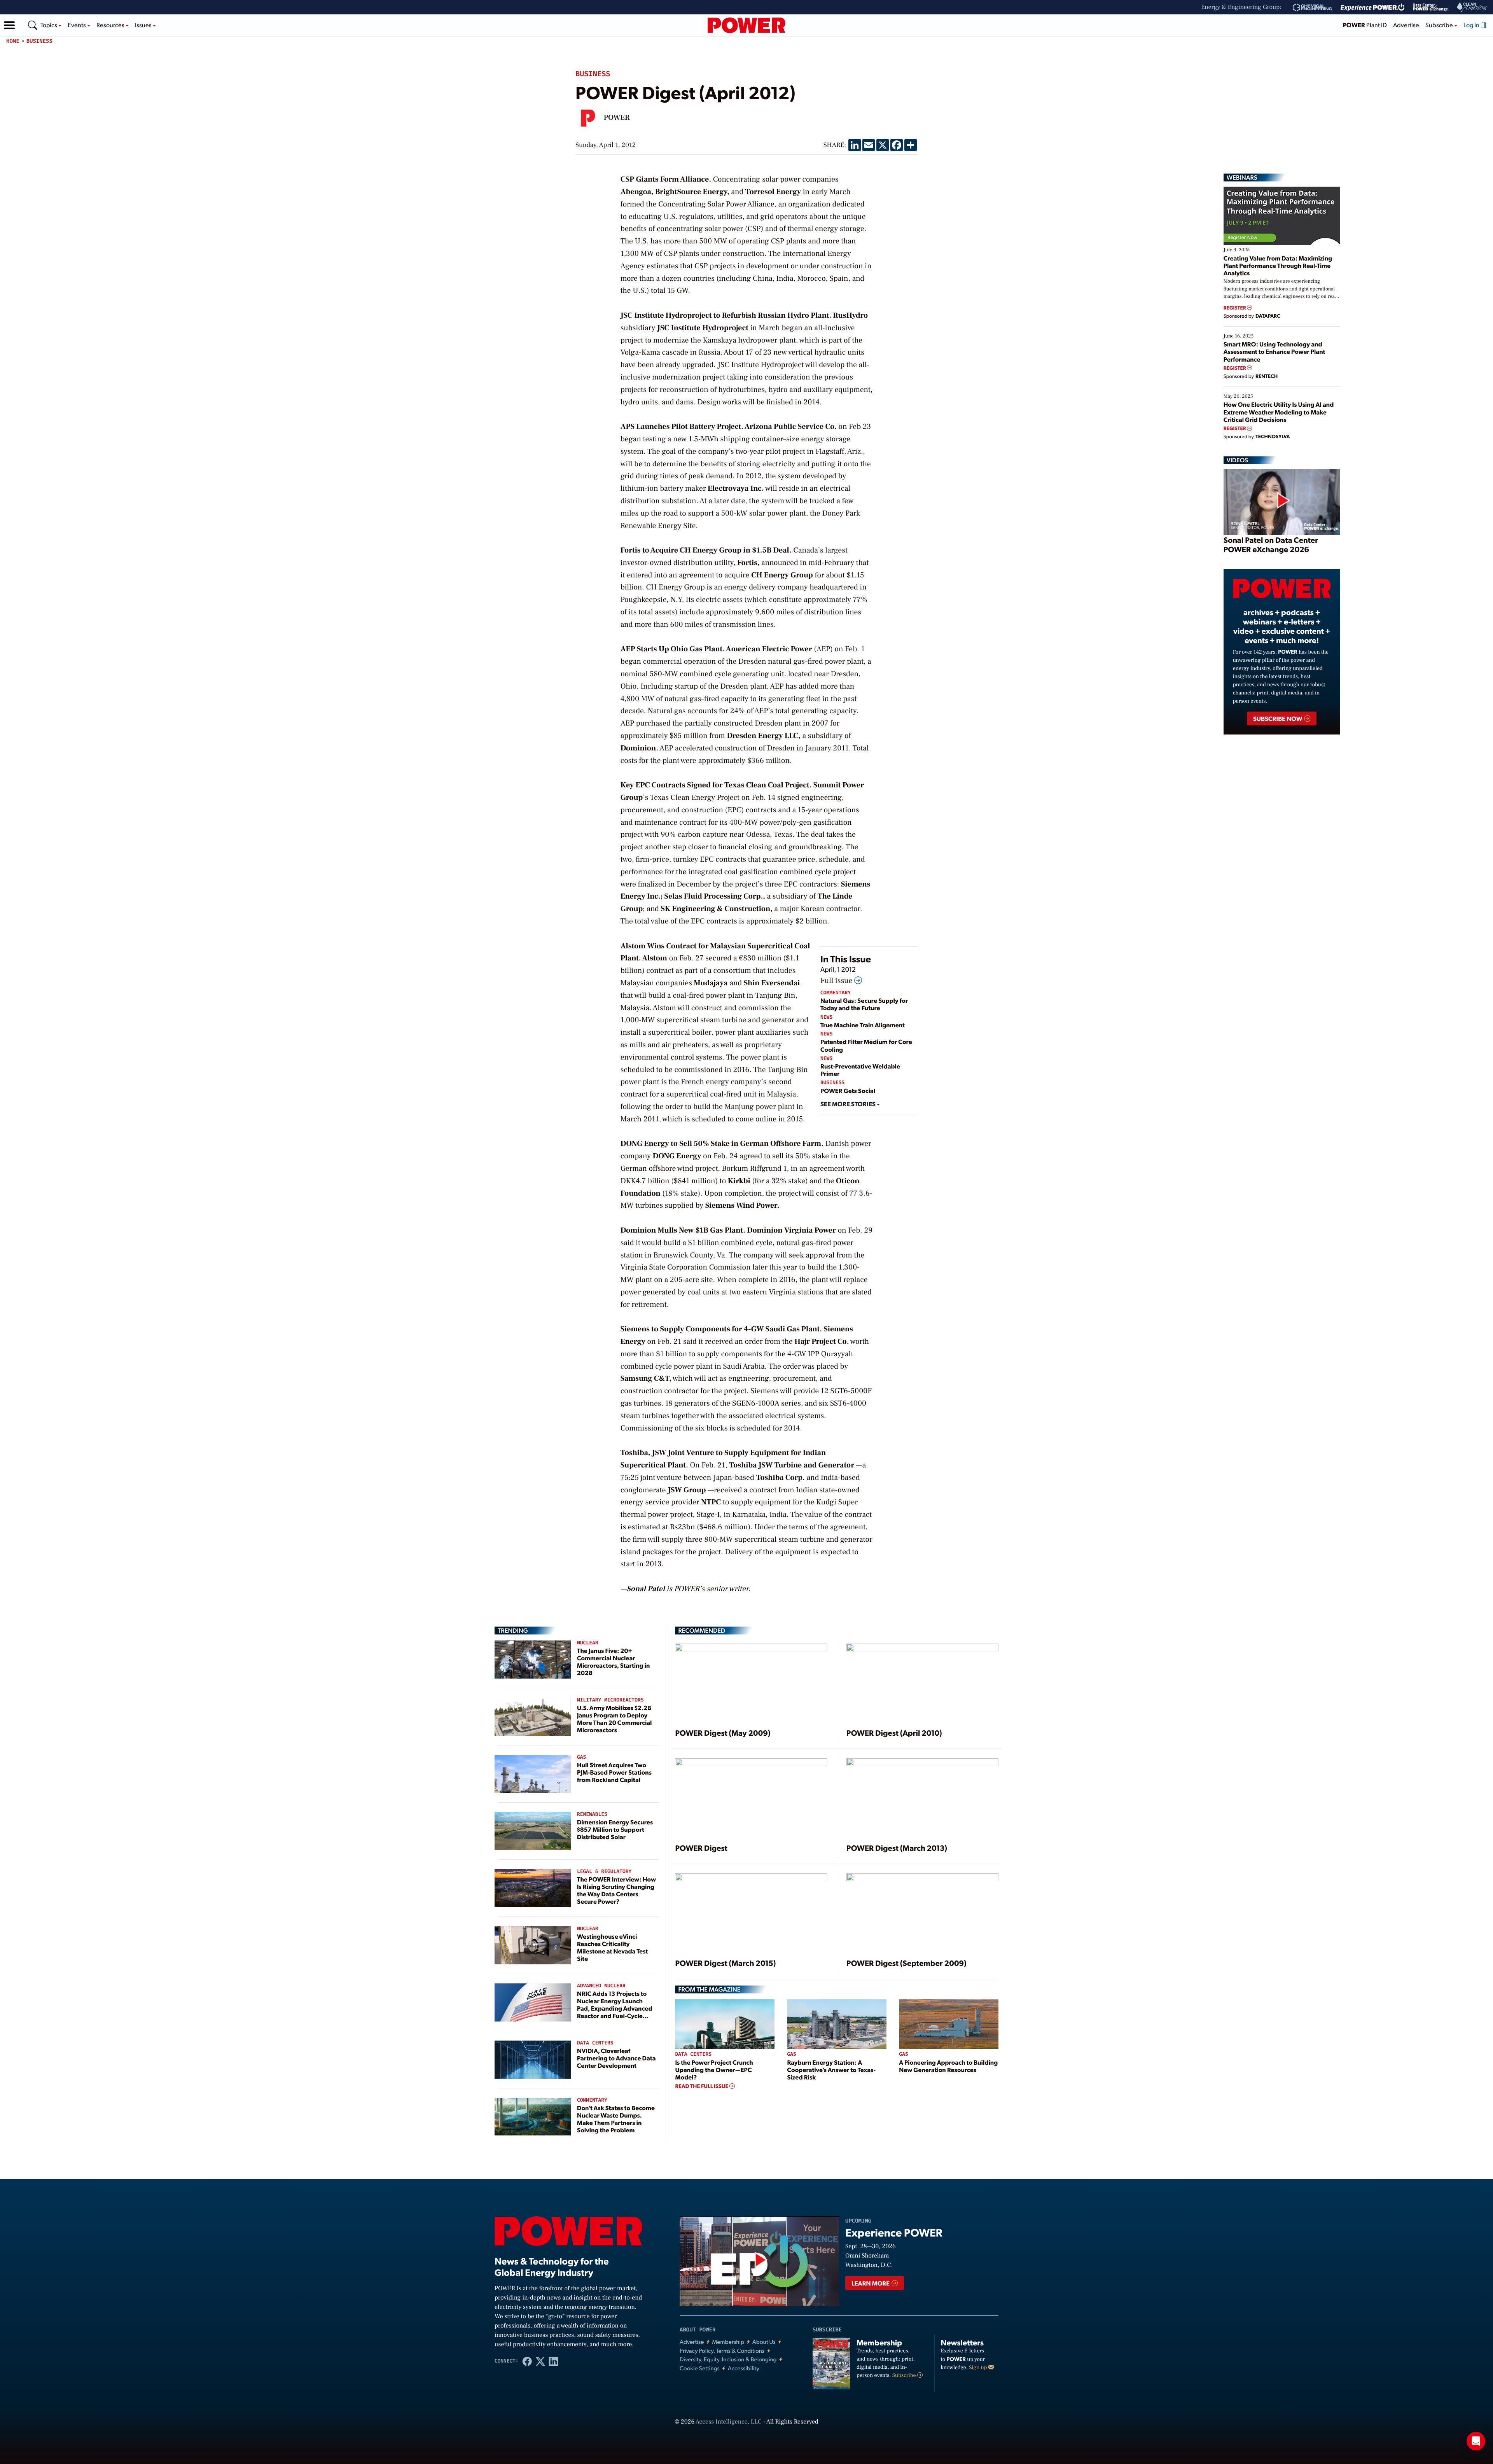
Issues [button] (144, 25)
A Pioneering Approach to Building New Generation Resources (948, 2066)
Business (39, 41)
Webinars (1242, 177)
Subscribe (905, 2375)
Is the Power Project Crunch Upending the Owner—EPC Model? (714, 2070)
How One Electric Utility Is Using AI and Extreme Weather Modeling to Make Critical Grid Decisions (1279, 412)
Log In (1472, 25)
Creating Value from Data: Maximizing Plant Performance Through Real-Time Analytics (1278, 265)
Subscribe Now (1278, 718)
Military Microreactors (610, 1700)
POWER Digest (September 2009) (906, 1963)
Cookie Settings (700, 2368)
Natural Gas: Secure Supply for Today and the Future (864, 1004)
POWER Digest (701, 1848)
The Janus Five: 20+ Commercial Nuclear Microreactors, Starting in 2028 (613, 1662)
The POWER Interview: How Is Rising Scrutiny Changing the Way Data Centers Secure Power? (616, 1890)
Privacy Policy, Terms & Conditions (722, 2351)
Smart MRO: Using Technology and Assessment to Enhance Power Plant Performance (1274, 351)
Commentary (836, 993)
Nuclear (588, 1643)
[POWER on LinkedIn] (554, 2361)
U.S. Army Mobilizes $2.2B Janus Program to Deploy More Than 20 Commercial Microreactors (615, 1719)
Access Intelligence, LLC (729, 2422)
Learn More (871, 2283)
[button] (9, 25)
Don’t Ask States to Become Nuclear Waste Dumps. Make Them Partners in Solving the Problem (616, 2119)
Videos (1237, 460)
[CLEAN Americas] (1472, 7)
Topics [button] (49, 25)
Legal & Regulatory (604, 1872)
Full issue (837, 981)
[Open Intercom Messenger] (1476, 2441)
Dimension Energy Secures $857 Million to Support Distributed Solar (615, 1829)
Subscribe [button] (1440, 25)
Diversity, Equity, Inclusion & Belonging (728, 2359)
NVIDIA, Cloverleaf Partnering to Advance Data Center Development (616, 2058)
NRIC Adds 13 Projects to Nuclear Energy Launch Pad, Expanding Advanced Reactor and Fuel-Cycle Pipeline (615, 2008)
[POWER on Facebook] (527, 2361)
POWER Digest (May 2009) (723, 1733)
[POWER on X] (540, 2361)
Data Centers (595, 2043)
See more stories (849, 1104)
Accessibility (744, 2368)
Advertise (1406, 25)
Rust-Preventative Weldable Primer (860, 1070)
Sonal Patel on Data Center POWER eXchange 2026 (1271, 544)
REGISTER (1235, 308)
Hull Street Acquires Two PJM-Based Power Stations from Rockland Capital (614, 1772)
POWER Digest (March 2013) (897, 1848)
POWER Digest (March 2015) (725, 1963)
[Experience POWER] (1373, 7)
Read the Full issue (702, 2086)
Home (13, 41)
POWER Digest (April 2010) (894, 1733)
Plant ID (1365, 25)
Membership (728, 2342)
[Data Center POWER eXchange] (1431, 7)
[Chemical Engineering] (1312, 7)
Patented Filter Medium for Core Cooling (866, 1045)
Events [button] (77, 25)
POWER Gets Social (848, 1090)
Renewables (592, 1814)
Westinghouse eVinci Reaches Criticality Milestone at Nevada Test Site (612, 1947)
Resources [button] (111, 25)
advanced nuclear (601, 1986)
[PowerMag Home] (746, 25)
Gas (581, 1757)
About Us (764, 2342)
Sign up (979, 2368)
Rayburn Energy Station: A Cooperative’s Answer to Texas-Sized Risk (831, 2070)
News (826, 1017)
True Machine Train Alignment (863, 1025)
